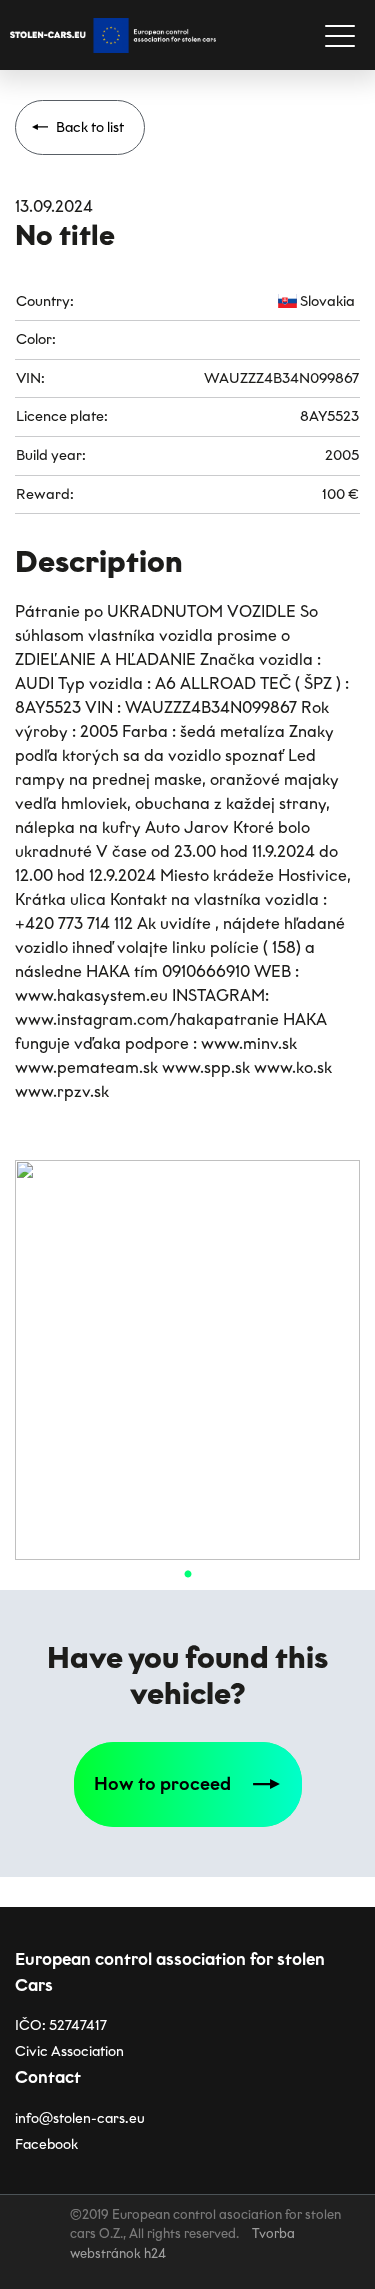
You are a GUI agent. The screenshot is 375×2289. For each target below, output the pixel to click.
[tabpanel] (187, 1360)
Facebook (46, 2144)
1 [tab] (188, 1575)
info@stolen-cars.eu (80, 2118)
